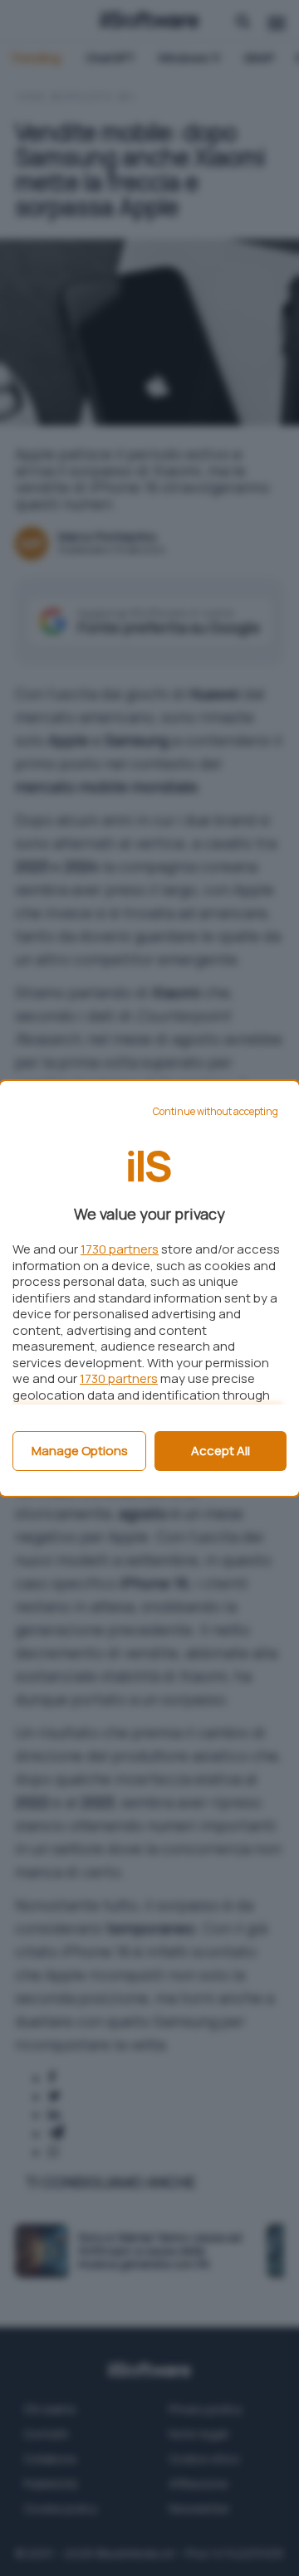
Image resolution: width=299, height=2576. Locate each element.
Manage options (80, 1451)
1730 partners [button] (120, 1249)
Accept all (221, 1451)
